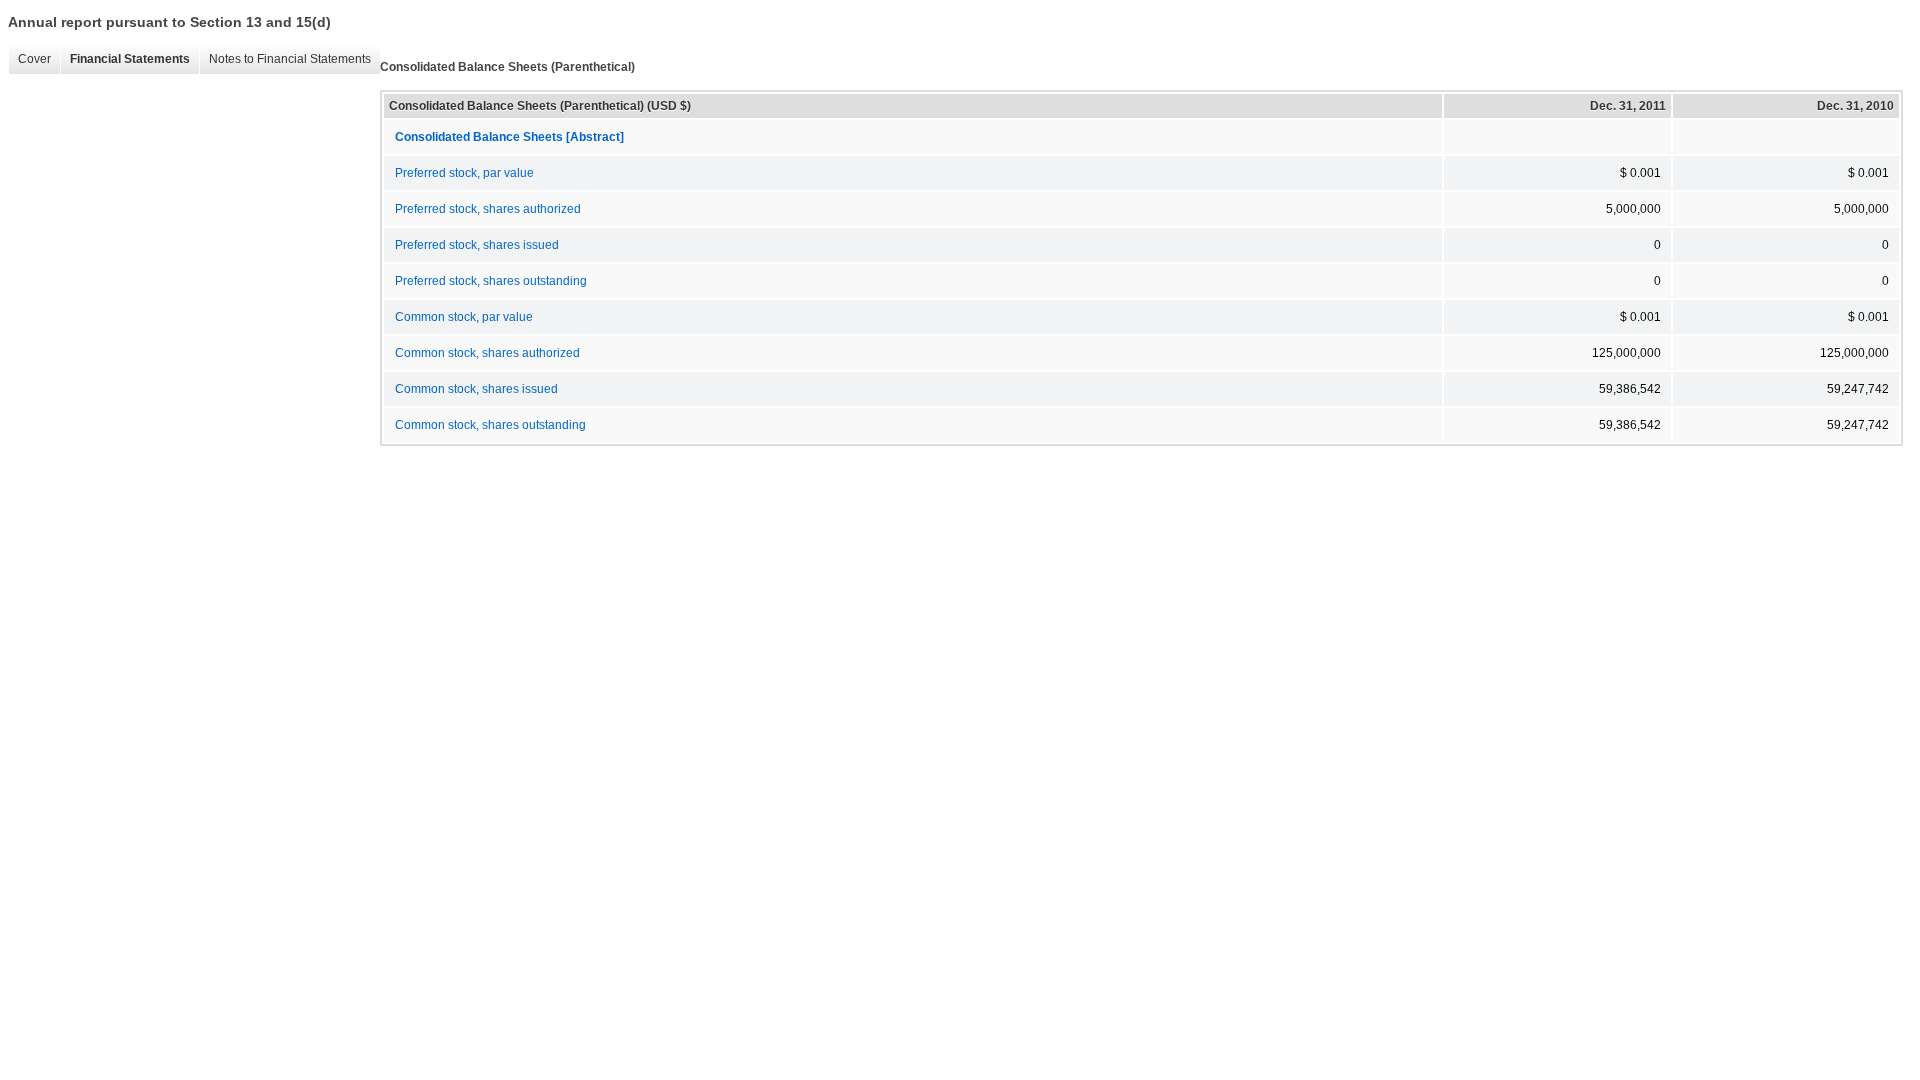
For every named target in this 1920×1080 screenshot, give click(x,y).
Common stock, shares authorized (487, 353)
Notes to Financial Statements (285, 59)
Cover (29, 59)
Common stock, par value (464, 317)
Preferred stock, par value (464, 173)
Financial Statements (125, 59)
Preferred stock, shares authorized (488, 209)
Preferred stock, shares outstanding (491, 281)
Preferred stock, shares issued (477, 245)
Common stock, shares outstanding (490, 425)
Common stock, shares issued (476, 389)
